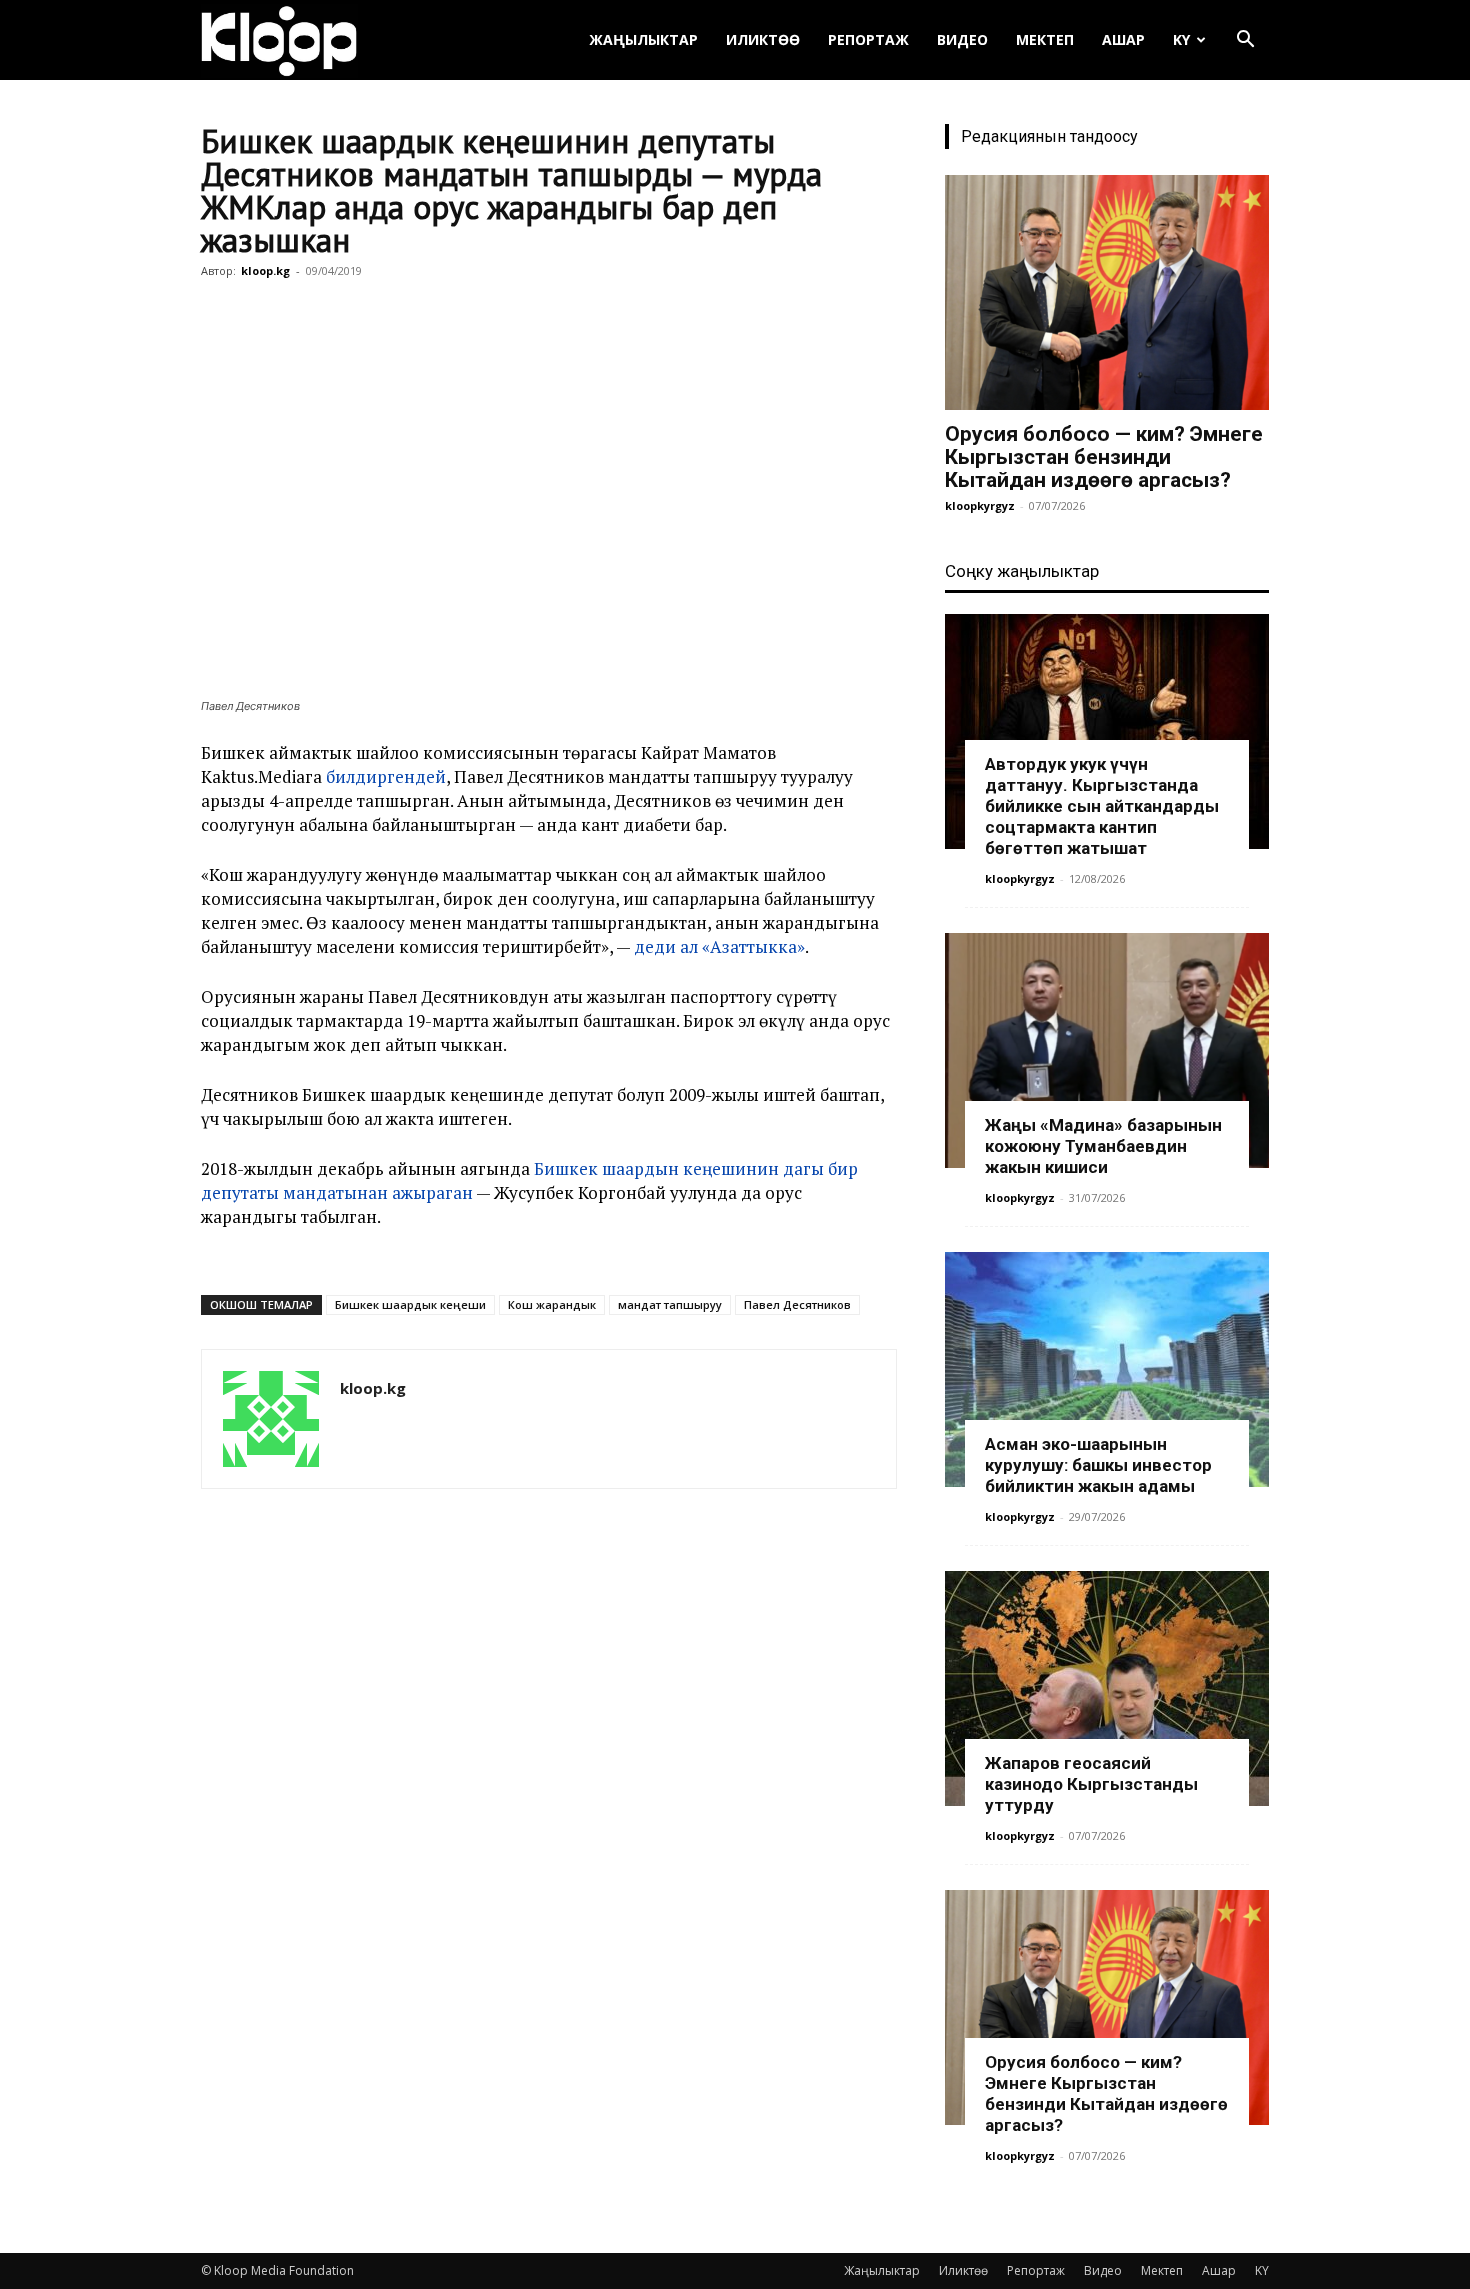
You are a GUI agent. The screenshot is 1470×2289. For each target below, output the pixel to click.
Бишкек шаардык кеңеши (410, 1304)
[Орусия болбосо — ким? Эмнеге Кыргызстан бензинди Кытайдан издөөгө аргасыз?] (1107, 292)
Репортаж (868, 39)
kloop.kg (265, 270)
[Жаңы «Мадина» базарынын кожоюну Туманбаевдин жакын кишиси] (1107, 1050)
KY (1181, 39)
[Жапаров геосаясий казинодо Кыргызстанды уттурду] (1107, 1688)
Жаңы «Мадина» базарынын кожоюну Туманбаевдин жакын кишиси (1103, 1146)
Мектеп (1045, 39)
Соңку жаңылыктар (1022, 571)
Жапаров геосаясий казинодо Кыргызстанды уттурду (1091, 1784)
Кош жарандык (552, 1304)
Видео (962, 39)
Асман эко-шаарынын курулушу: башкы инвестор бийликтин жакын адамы (1098, 1465)
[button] (1245, 41)
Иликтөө (763, 39)
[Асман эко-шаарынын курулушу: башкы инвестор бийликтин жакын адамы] (1107, 1369)
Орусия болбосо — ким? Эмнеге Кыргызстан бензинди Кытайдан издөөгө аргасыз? (1104, 457)
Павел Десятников (797, 1304)
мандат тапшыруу (670, 1304)
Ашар (1123, 39)
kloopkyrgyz (980, 505)
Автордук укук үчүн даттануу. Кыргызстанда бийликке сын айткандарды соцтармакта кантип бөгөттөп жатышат (1102, 806)
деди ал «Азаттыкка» (719, 946)
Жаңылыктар (643, 39)
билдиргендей (386, 776)
